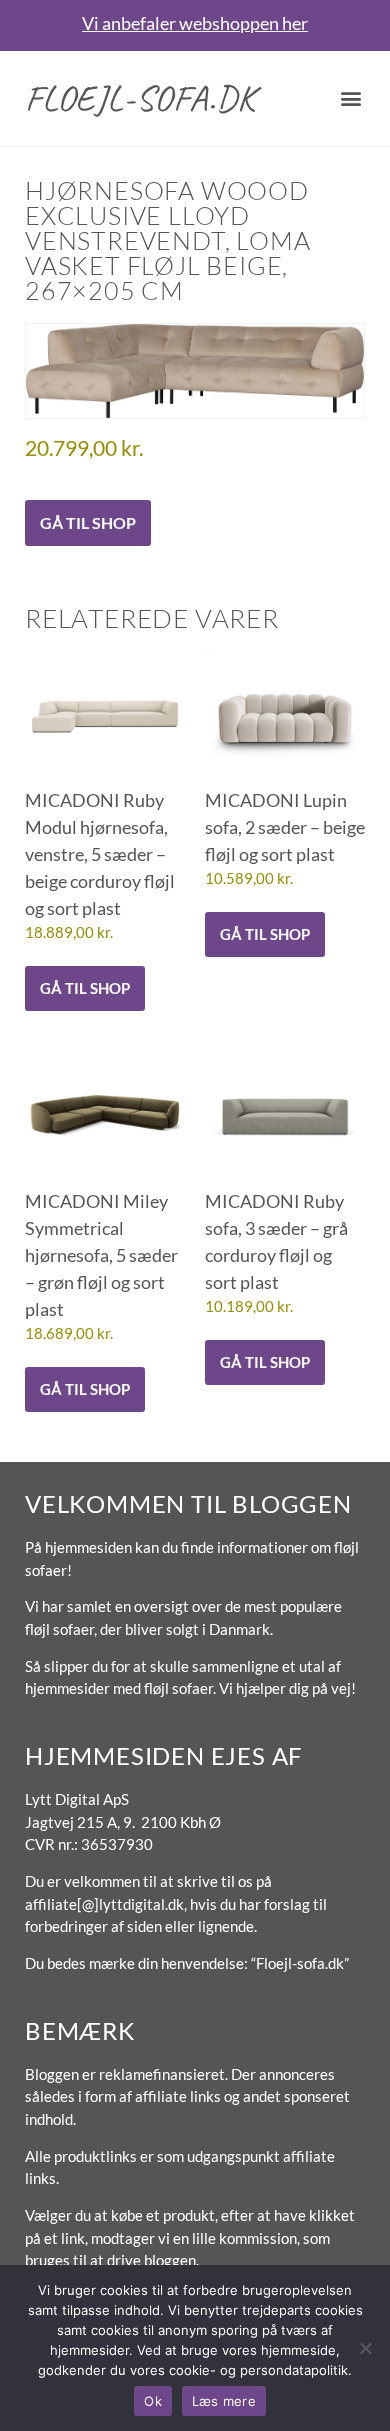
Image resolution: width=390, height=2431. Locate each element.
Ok (153, 2401)
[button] (351, 98)
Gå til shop (88, 522)
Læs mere (224, 2401)
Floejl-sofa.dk (140, 98)
